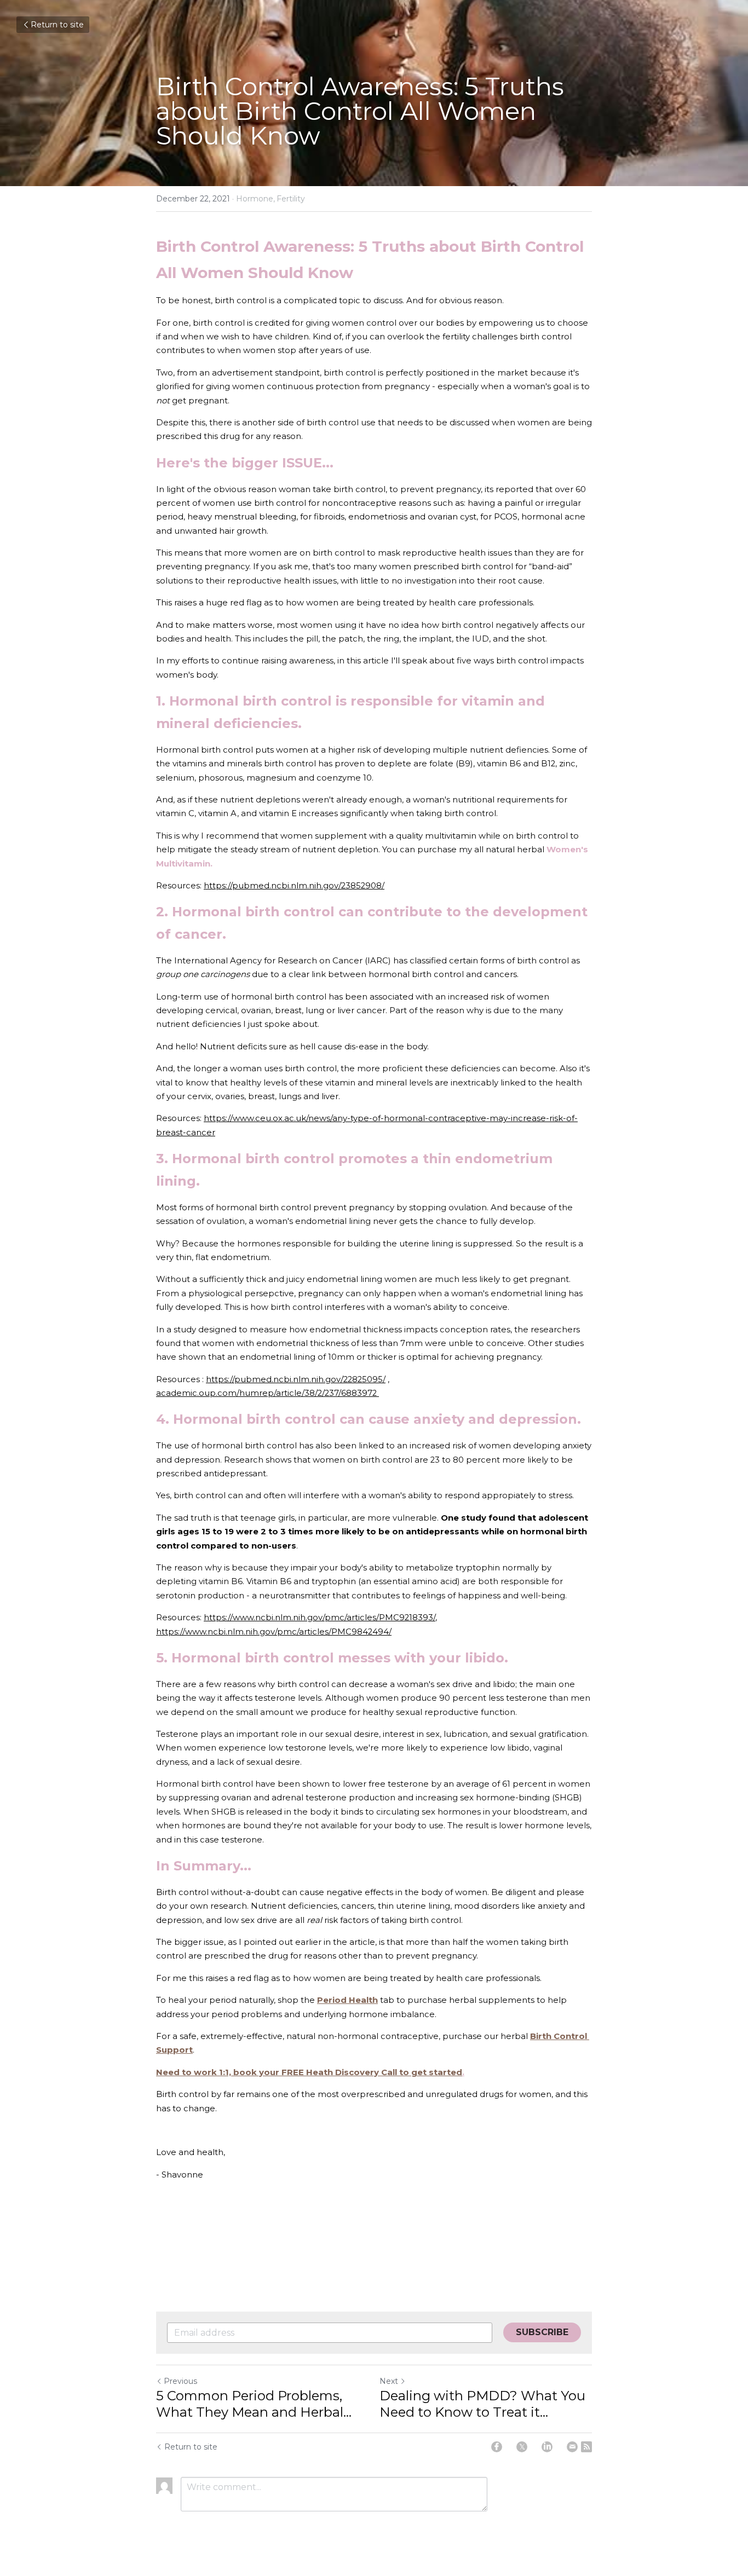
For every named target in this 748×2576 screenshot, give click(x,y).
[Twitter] (522, 2447)
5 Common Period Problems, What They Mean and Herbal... (254, 2404)
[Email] (572, 2447)
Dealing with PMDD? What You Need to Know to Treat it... (482, 2404)
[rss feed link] (586, 2447)
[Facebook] (497, 2447)
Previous (180, 2381)
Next (389, 2381)
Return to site (57, 25)
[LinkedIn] (547, 2447)
